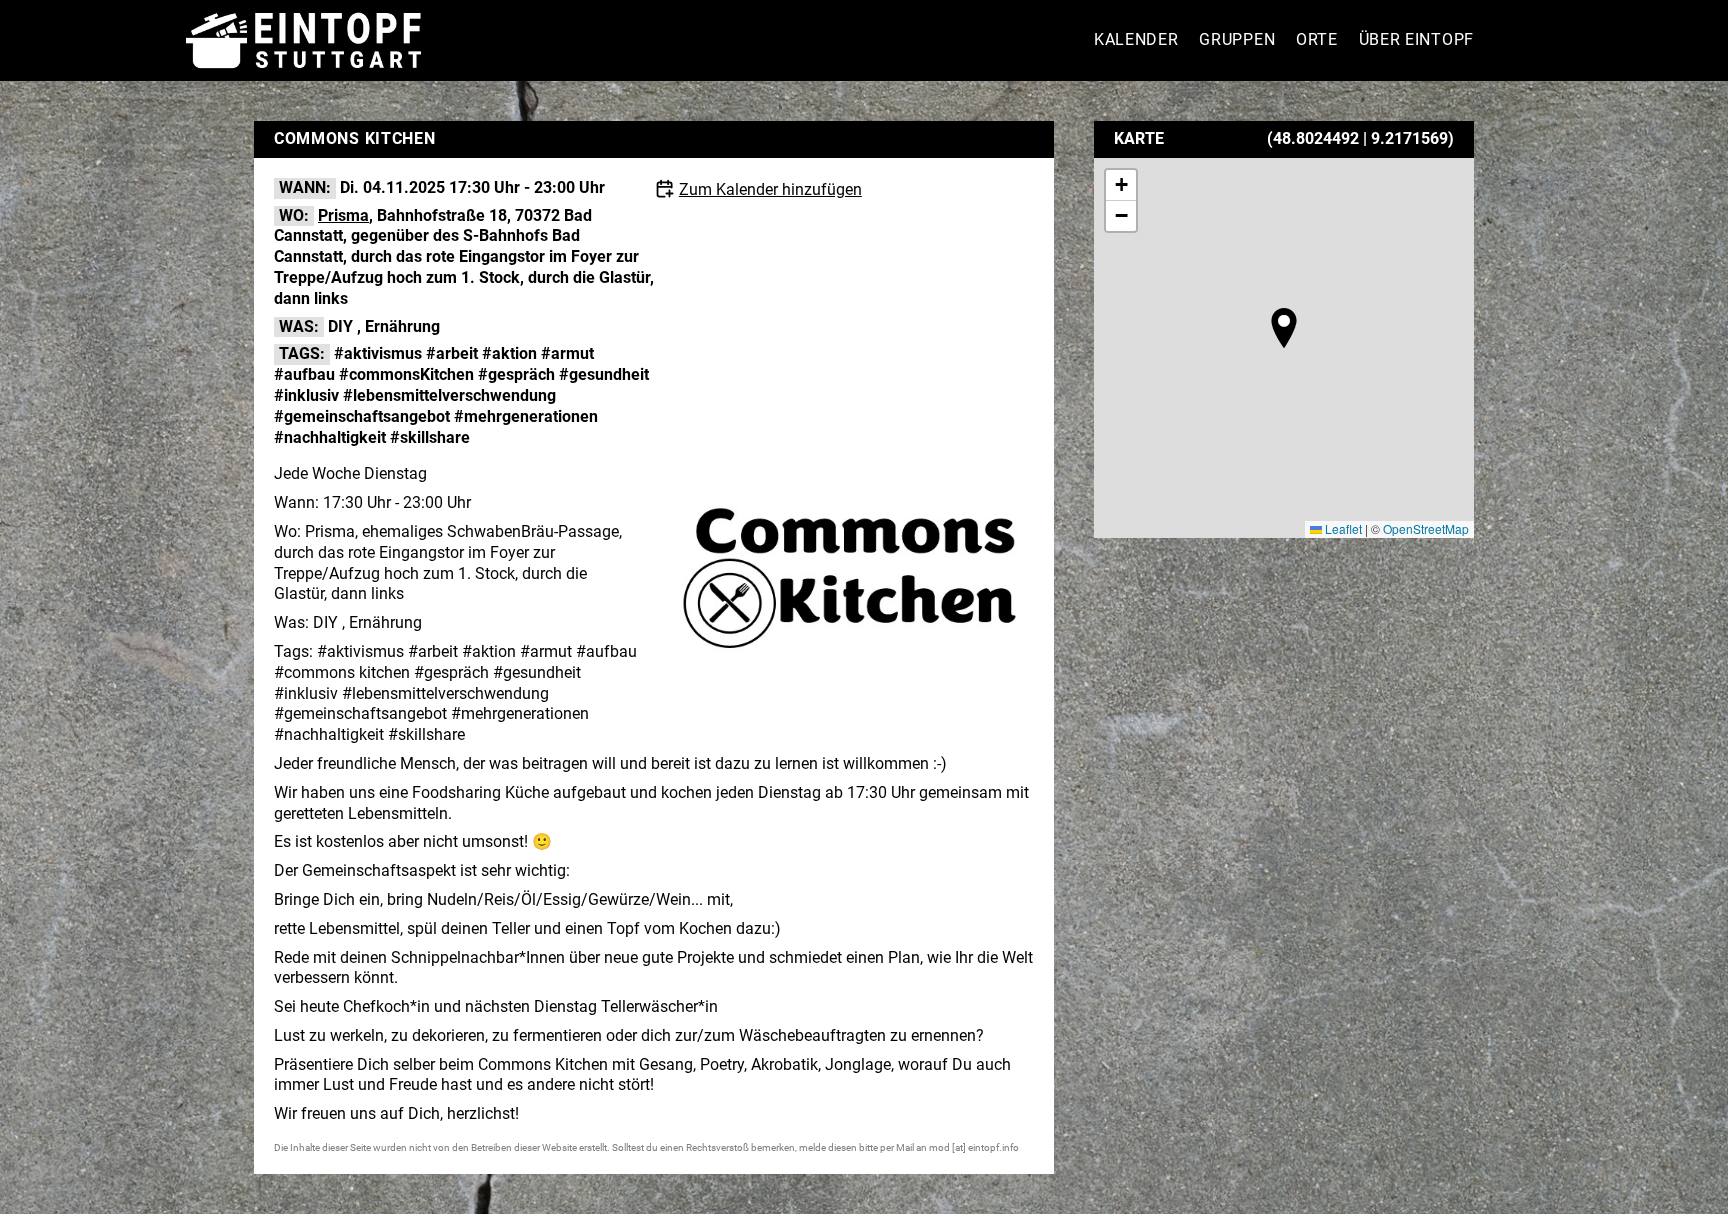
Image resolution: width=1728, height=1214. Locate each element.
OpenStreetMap (1426, 528)
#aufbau (304, 374)
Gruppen (1237, 39)
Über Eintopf (1416, 39)
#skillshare (430, 437)
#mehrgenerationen (526, 416)
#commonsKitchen (406, 374)
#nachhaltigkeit (330, 437)
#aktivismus (378, 353)
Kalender (1136, 39)
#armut (567, 353)
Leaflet (1342, 528)
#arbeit (452, 353)
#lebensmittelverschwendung (449, 395)
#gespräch (516, 374)
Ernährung (402, 326)
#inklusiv (306, 395)
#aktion (509, 353)
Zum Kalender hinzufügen (770, 189)
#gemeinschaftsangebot (362, 416)
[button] (1284, 328)
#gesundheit (604, 374)
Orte (1317, 39)
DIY (340, 326)
